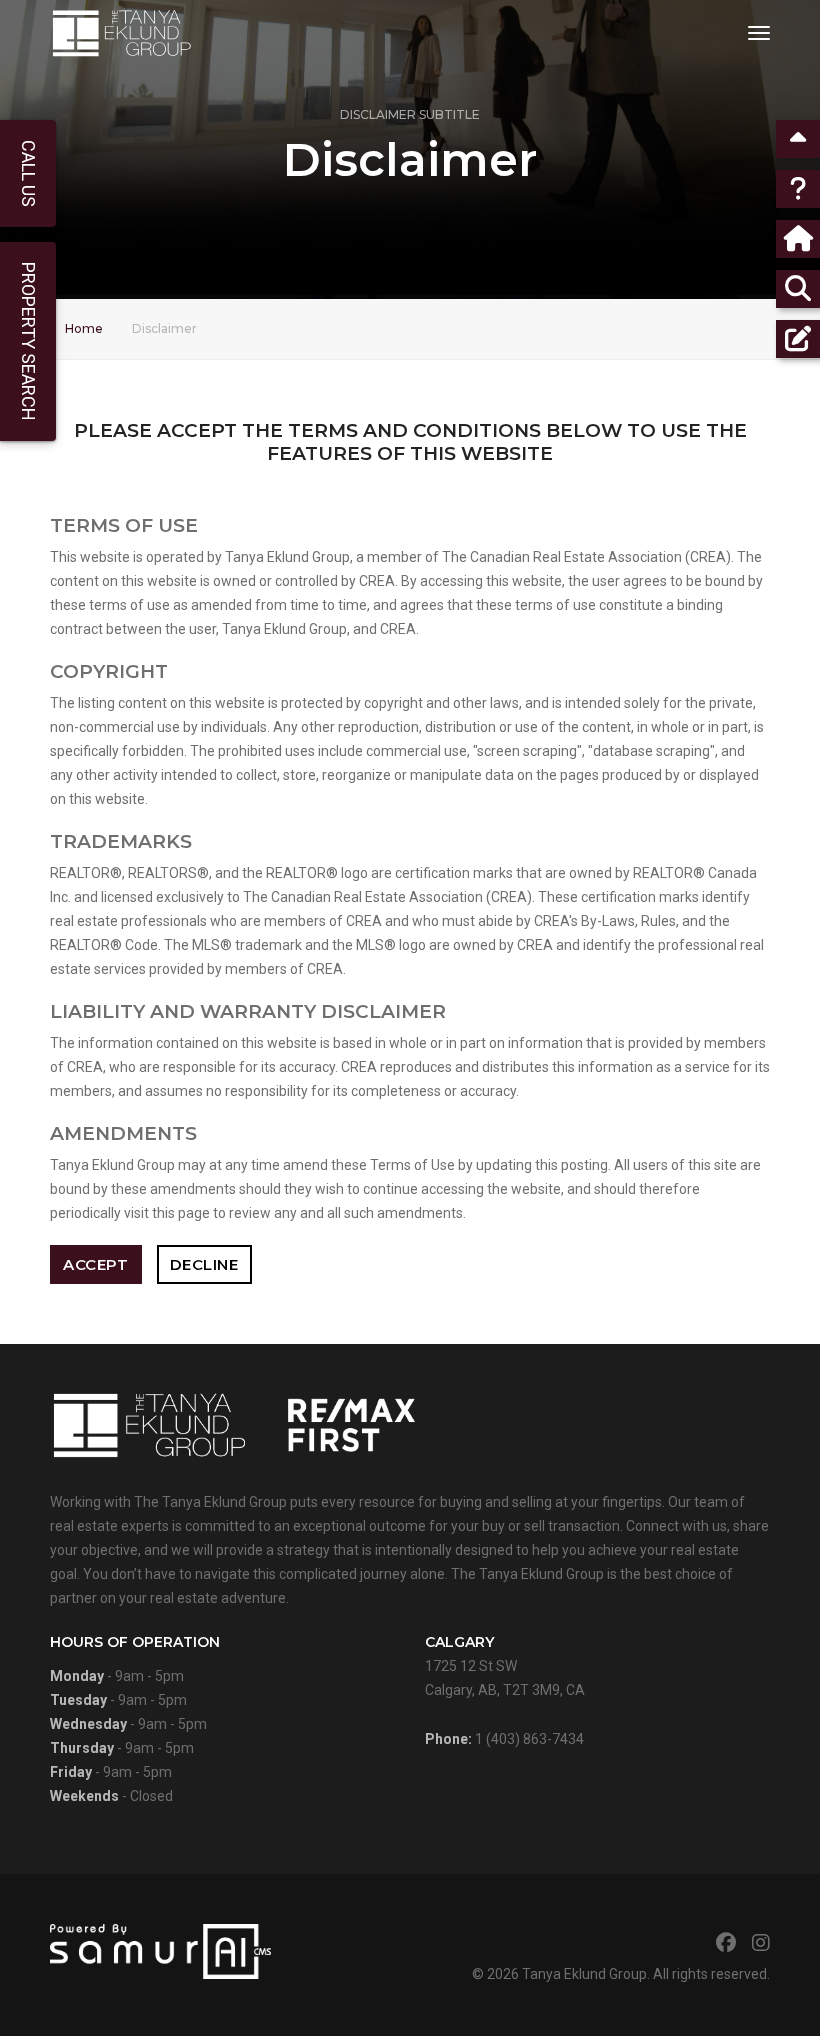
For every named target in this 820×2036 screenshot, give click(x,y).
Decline (204, 1264)
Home (84, 328)
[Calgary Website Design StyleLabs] (160, 1950)
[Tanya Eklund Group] (121, 33)
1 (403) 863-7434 (529, 1739)
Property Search (28, 341)
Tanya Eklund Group (584, 1974)
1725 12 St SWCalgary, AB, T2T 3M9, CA (505, 1665)
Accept (95, 1264)
